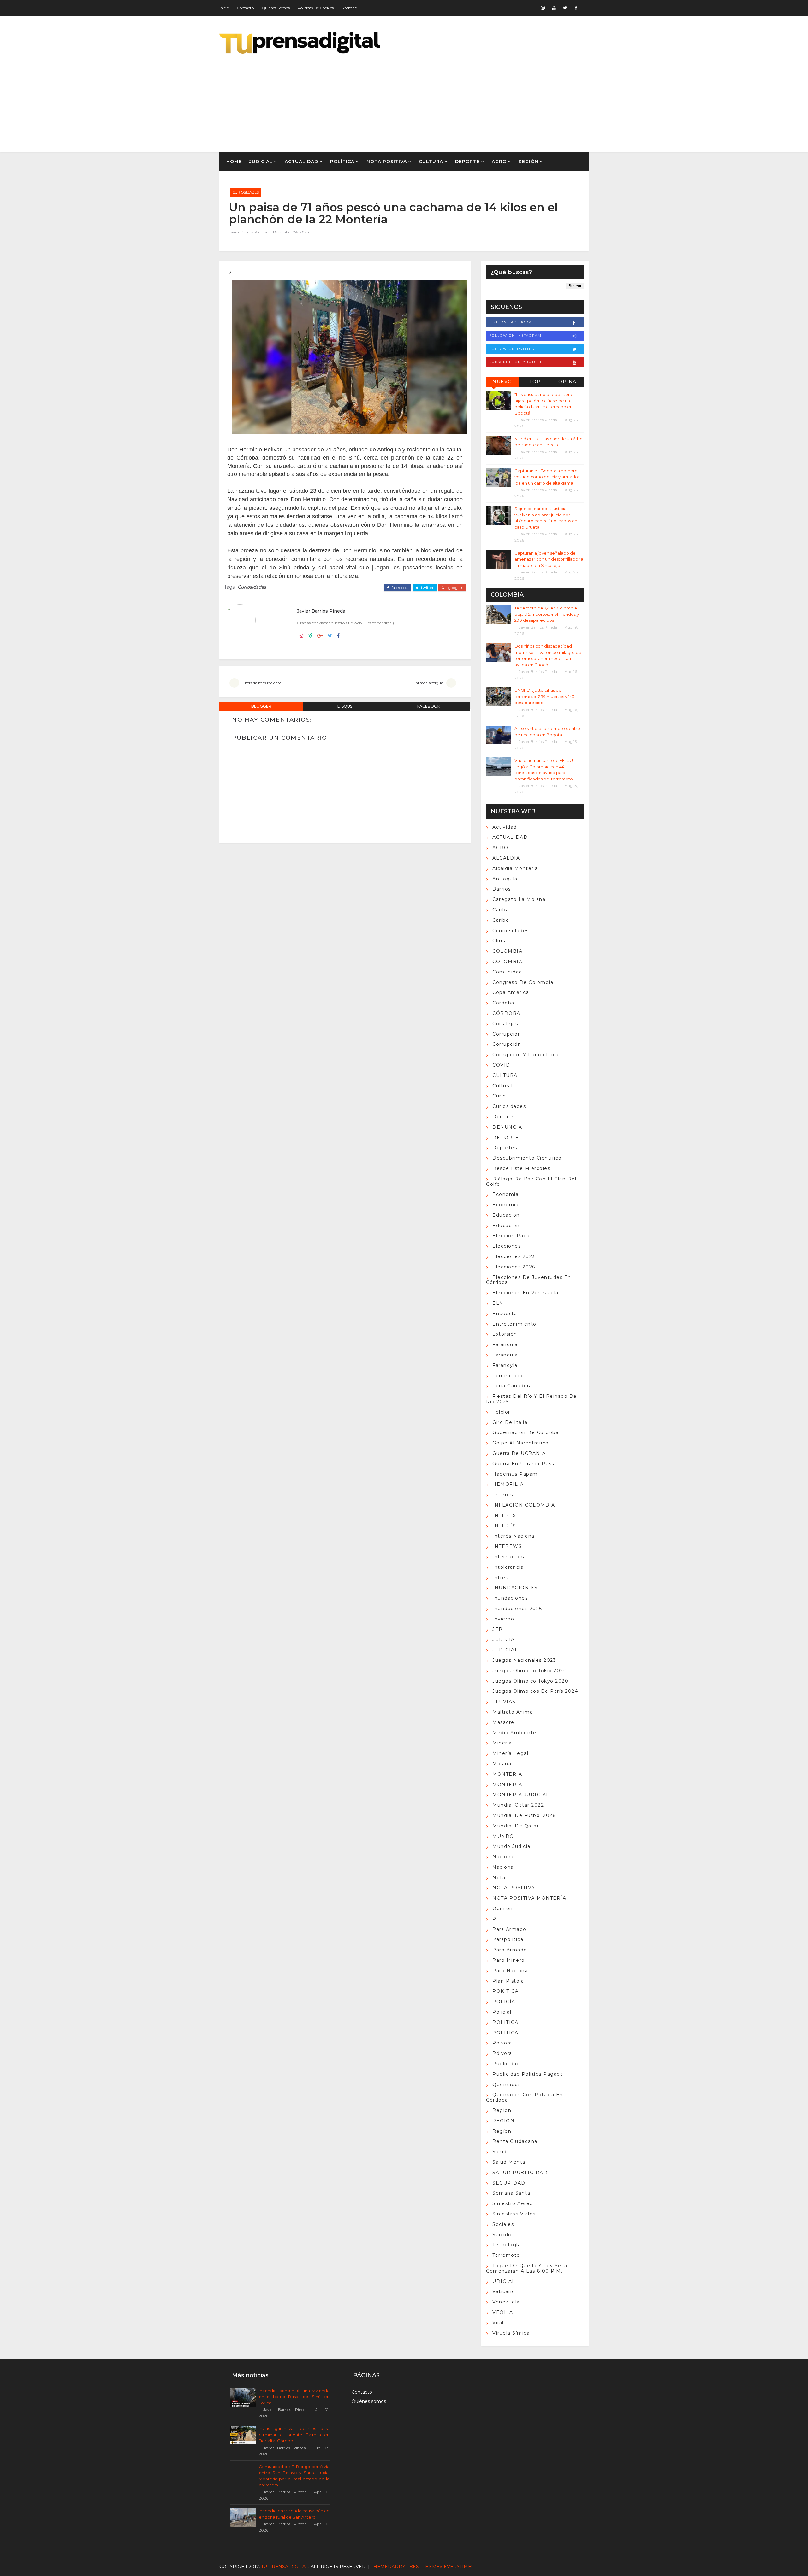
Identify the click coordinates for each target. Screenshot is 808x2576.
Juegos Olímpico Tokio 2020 (530, 1671)
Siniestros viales (514, 2214)
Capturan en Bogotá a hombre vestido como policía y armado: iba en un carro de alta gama (547, 477)
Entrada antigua (428, 683)
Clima (500, 941)
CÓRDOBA (506, 1013)
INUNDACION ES (515, 1588)
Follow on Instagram (515, 335)
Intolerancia (508, 1567)
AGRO (499, 162)
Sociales (503, 2224)
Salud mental (510, 2162)
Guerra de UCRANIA (519, 1453)
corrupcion (507, 1034)
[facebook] (576, 8)
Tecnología (507, 2245)
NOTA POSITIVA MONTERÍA (529, 1898)
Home (234, 162)
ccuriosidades (511, 931)
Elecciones (507, 1246)
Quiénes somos (276, 8)
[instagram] (543, 8)
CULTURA (431, 162)
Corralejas (505, 1024)
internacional (510, 1557)
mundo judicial (512, 1846)
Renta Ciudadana (515, 2141)
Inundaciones (510, 1598)
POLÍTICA (342, 162)
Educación (506, 1226)
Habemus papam (515, 1474)
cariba (501, 910)
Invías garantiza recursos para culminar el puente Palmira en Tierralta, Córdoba (294, 2435)
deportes (505, 1148)
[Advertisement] (473, 98)
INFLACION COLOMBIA (524, 1505)
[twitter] (565, 8)
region (502, 2110)
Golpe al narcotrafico (521, 1443)
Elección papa (511, 1236)
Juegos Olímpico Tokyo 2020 (530, 1681)
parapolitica (508, 1939)
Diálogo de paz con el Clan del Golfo (531, 1182)
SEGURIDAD (509, 2183)
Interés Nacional (514, 1536)
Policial (502, 2012)
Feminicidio (508, 1376)
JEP (498, 1629)
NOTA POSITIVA (387, 162)
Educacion (506, 1215)
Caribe (501, 920)
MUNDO (503, 1836)
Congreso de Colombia (523, 982)
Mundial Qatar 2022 (518, 1805)
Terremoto (506, 2255)
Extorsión (505, 1334)
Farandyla (505, 1365)
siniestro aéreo (513, 2203)
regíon (502, 2131)
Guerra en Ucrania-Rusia (524, 1464)
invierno (503, 1619)
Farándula (505, 1355)
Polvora (502, 2043)
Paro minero (509, 1960)
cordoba (503, 1003)
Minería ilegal (510, 1753)
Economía (505, 1205)
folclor (501, 1412)
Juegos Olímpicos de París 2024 (535, 1691)
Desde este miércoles (521, 1168)
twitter (427, 588)
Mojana (502, 1764)
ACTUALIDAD (301, 162)
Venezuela (506, 2302)
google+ (455, 588)
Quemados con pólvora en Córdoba (525, 2097)
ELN (498, 1303)
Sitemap (349, 8)
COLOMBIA (507, 951)
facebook (399, 588)
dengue (503, 1117)
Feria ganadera (512, 1386)
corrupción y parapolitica (526, 1055)
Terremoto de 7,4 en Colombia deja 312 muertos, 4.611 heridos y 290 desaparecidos (547, 614)
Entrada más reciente (262, 683)
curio (499, 1096)
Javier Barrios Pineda (248, 232)
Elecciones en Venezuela (526, 1293)
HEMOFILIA (508, 1484)
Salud (500, 2152)
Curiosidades (246, 192)
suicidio (503, 2235)
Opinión (503, 1908)
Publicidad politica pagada (528, 2074)
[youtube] (554, 8)
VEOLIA (503, 2312)
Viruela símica (511, 2333)
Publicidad (506, 2064)
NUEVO (502, 382)
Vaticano (504, 2291)
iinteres (503, 1495)
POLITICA (505, 2022)
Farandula (505, 1344)
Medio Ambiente (514, 1733)
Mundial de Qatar (516, 1826)
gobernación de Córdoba (526, 1432)
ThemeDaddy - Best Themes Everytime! (422, 2567)
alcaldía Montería (515, 868)
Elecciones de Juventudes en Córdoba (529, 1280)
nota (499, 1878)
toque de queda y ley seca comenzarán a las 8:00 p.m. (527, 2268)
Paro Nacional (511, 1971)
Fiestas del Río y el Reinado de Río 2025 (532, 1399)
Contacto (245, 8)
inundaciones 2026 (517, 1609)
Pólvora (502, 2053)
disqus (345, 706)
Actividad (505, 827)
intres (500, 1578)
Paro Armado (510, 1950)
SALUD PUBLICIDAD (520, 2173)
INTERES (504, 1515)
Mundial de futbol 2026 (524, 1815)
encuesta (505, 1314)
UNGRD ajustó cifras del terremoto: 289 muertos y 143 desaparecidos (544, 696)
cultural (502, 1086)
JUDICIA (504, 1639)
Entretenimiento (514, 1324)
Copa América (511, 992)
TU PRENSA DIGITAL (285, 2567)
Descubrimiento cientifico (527, 1158)
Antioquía (505, 879)
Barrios (502, 889)
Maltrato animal (513, 1712)
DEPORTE (467, 162)
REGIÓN (529, 162)
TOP (535, 382)
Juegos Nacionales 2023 (524, 1660)
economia (505, 1194)
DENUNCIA (507, 1127)
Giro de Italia (510, 1422)
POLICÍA (504, 2002)
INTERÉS (504, 1526)
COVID (501, 1065)
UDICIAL (504, 2281)
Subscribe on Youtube (516, 362)
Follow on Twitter (512, 349)
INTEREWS (507, 1546)
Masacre (503, 1722)
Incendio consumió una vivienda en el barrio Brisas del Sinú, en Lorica (294, 2397)
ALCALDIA (506, 858)
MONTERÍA (507, 1785)
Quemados (507, 2085)
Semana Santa (511, 2193)
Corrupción (507, 1044)
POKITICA (505, 1991)
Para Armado (509, 1929)
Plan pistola (508, 1981)
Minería (502, 1743)
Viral (498, 2323)
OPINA (567, 382)
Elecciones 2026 (514, 1267)
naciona (503, 1857)
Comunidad (507, 972)
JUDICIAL (261, 162)
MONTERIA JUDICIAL (521, 1795)
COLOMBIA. (508, 962)
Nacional (504, 1867)
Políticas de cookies (316, 8)
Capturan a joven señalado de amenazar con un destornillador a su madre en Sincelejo (549, 559)
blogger (261, 706)
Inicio (224, 8)
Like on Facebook (510, 322)
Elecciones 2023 (514, 1256)
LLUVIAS (504, 1702)
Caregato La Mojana (519, 899)
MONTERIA (507, 1774)
